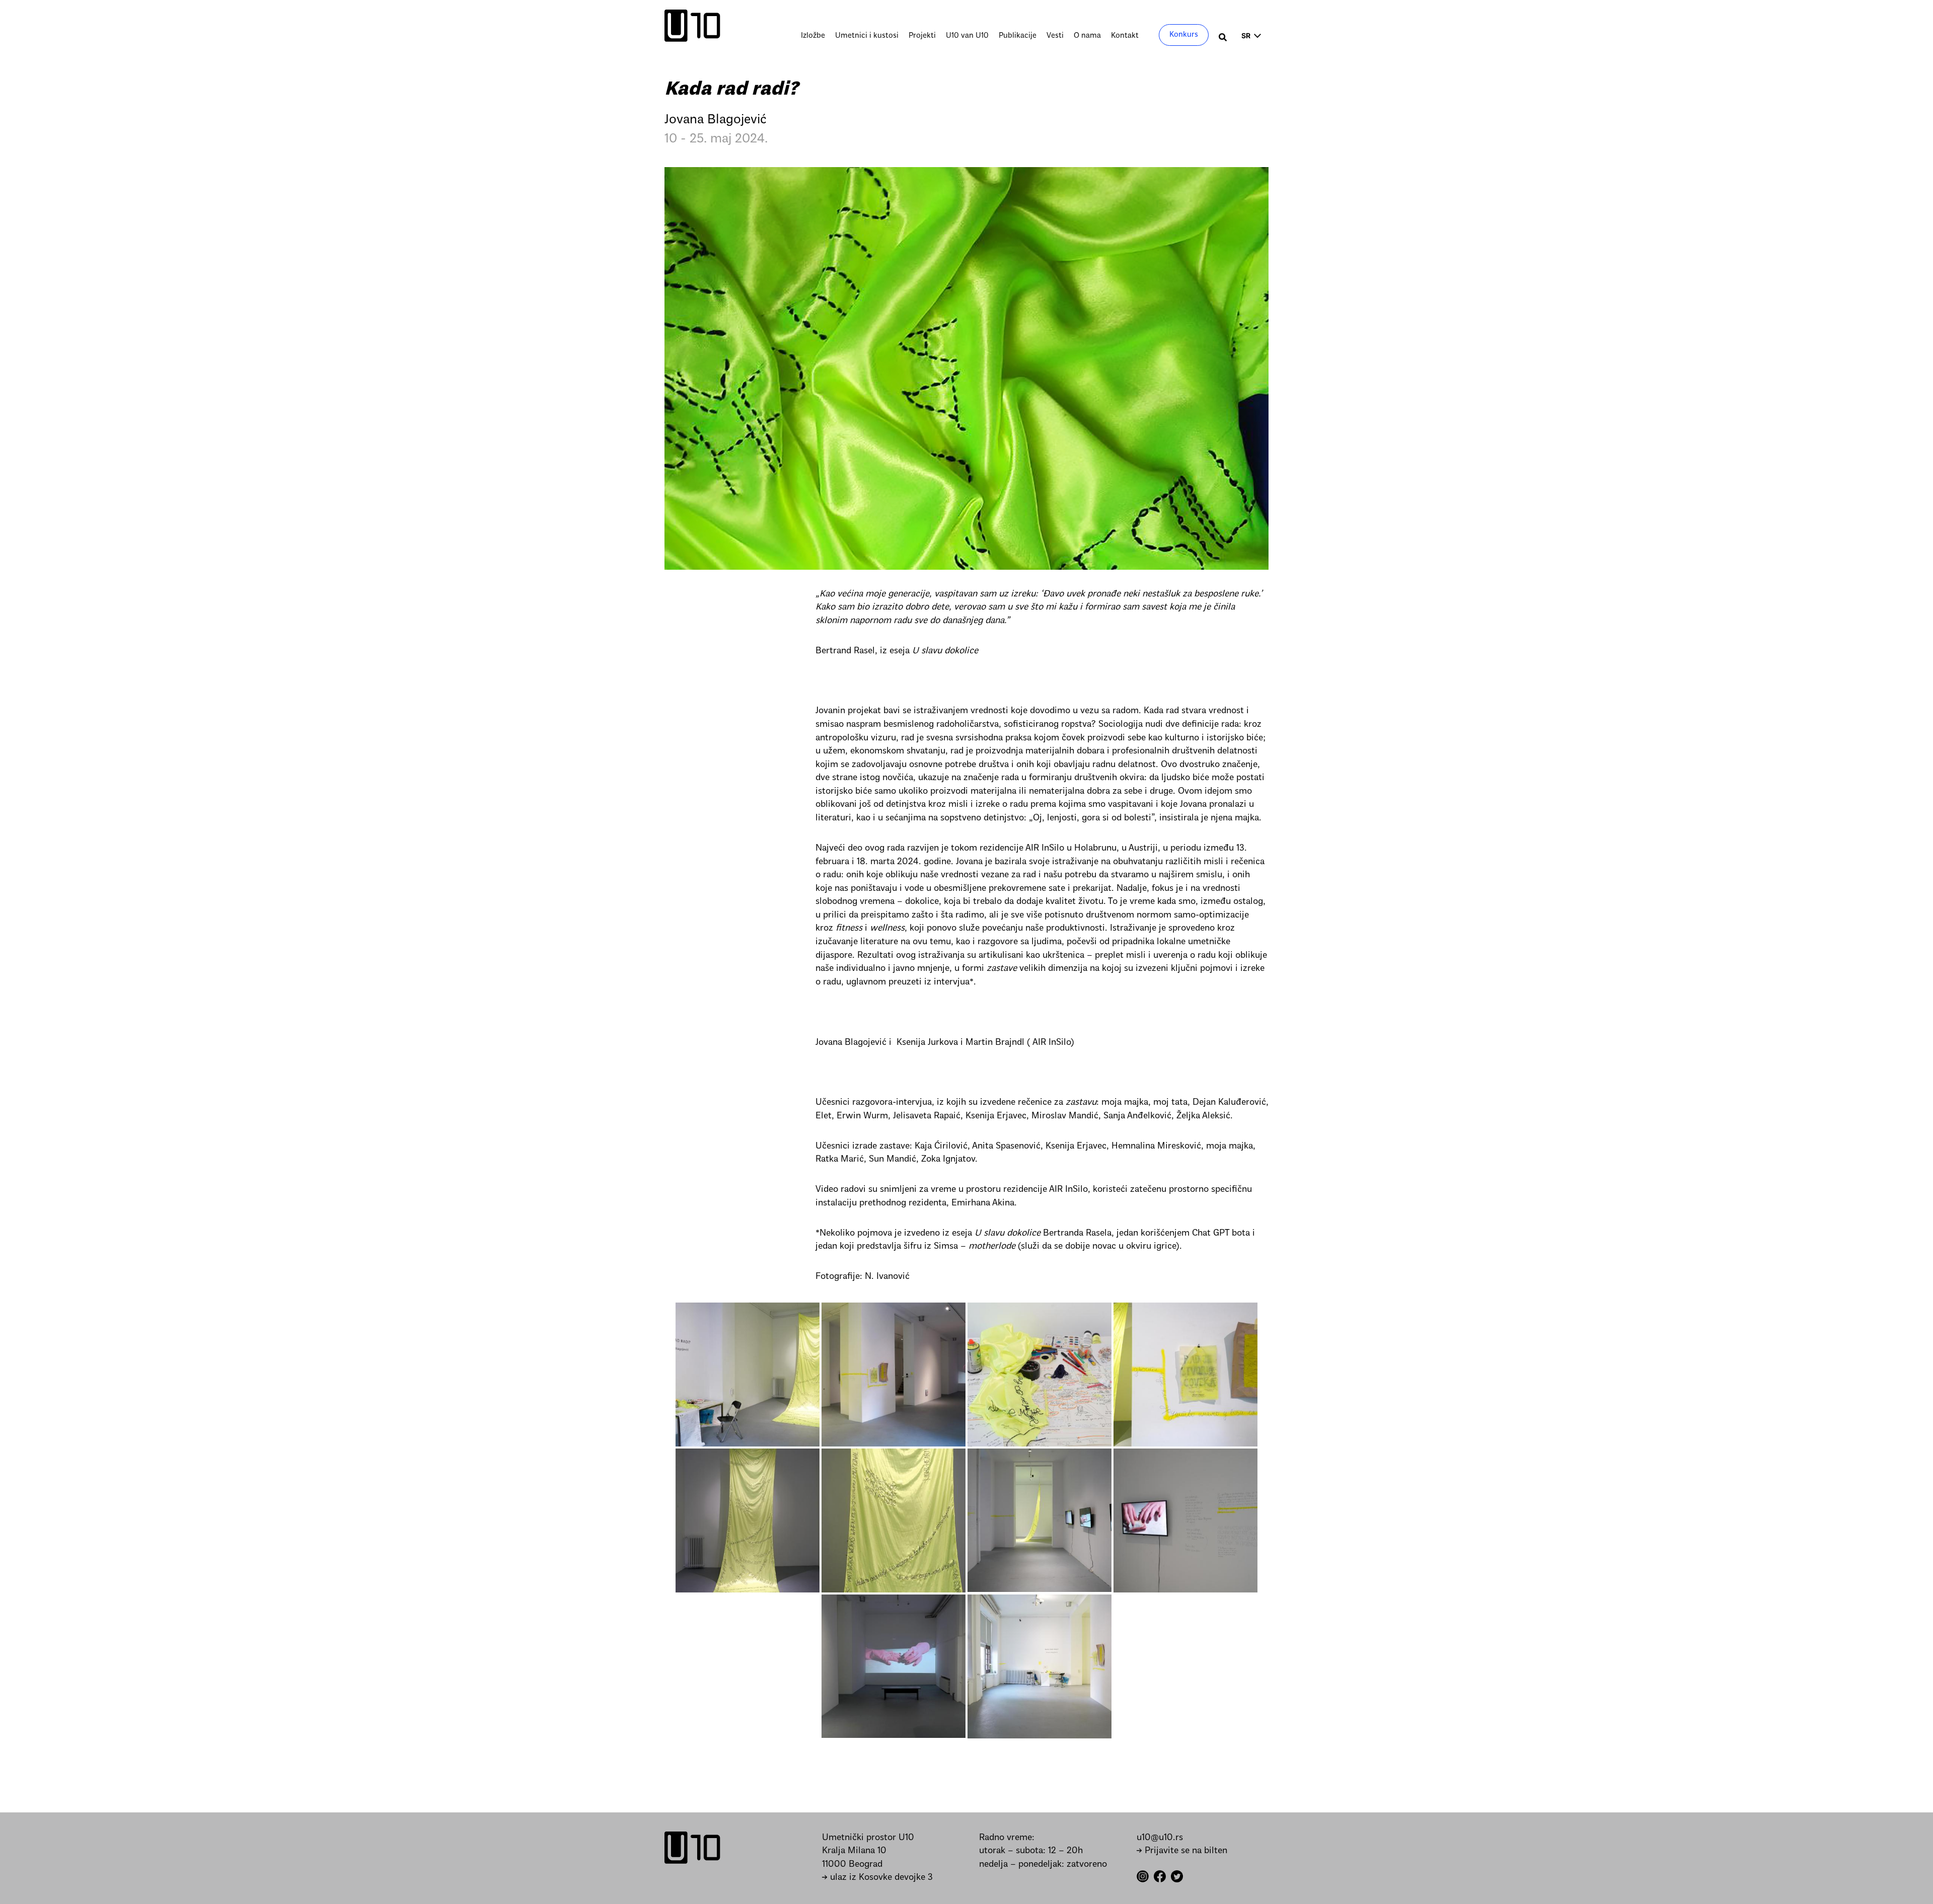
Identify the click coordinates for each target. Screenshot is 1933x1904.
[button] (1223, 39)
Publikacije (1018, 36)
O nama (1087, 36)
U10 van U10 (967, 36)
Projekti (922, 36)
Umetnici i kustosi (867, 36)
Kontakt (1125, 36)
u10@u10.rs (1160, 1838)
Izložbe (813, 36)
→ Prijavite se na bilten (1182, 1851)
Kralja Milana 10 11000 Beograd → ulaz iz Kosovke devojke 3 (877, 1864)
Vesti (1055, 36)
